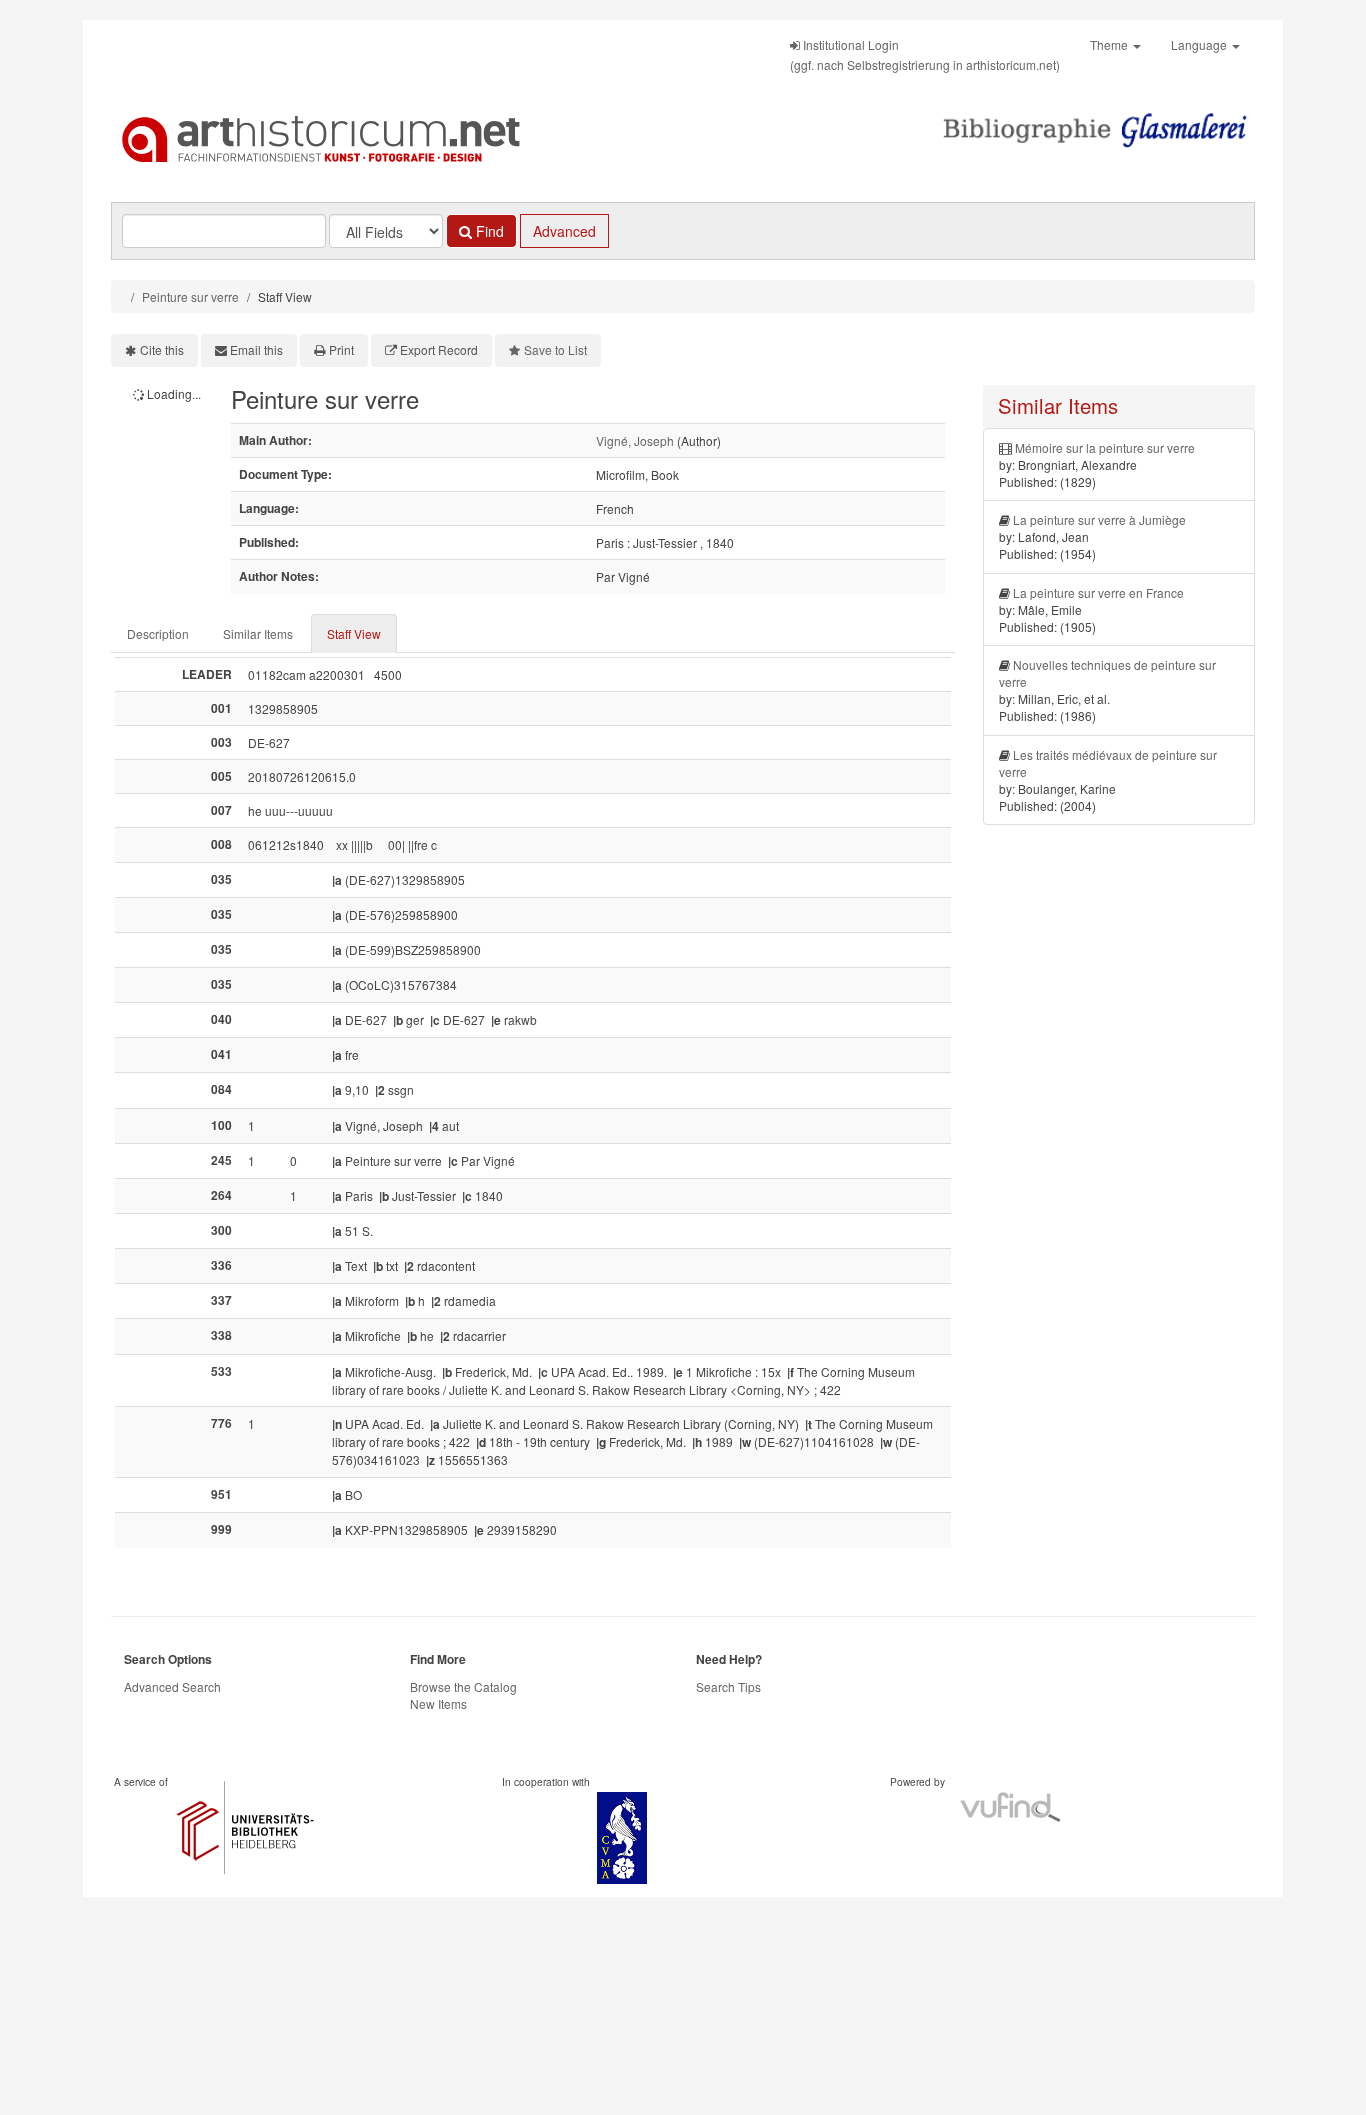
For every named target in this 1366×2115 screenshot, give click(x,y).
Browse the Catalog (463, 1686)
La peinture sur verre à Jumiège (1099, 519)
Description (158, 633)
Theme (1110, 44)
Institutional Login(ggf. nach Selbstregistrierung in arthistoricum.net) (925, 54)
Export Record (439, 349)
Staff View (354, 633)
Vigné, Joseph (635, 440)
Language (1200, 44)
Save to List (555, 349)
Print (341, 349)
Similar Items (258, 633)
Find (488, 231)
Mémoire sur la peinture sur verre (1105, 447)
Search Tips (728, 1686)
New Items (438, 1703)
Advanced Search (172, 1686)
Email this (256, 349)
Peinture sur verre (190, 296)
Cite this (162, 349)
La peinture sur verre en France (1098, 592)
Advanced (564, 231)
